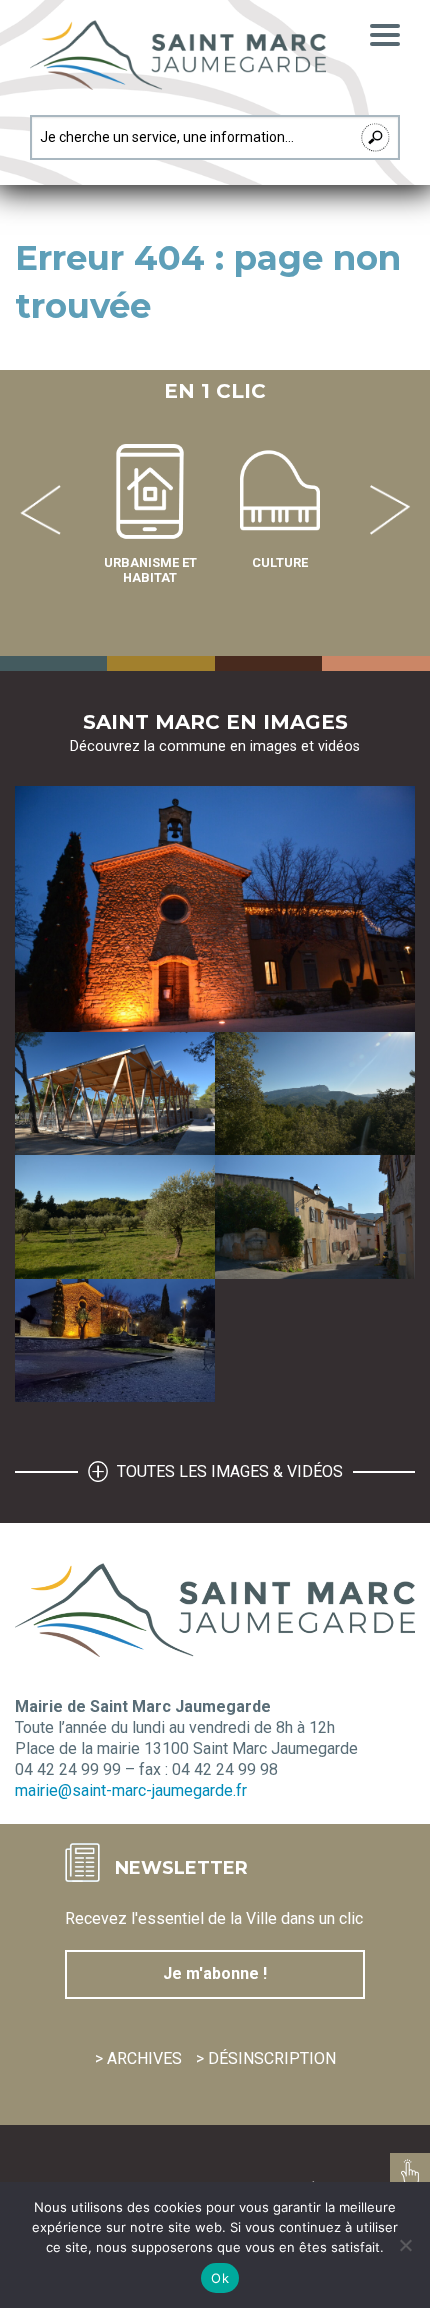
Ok (220, 2278)
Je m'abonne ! (215, 1973)
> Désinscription (266, 2058)
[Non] (405, 2245)
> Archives (138, 2058)
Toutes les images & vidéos (228, 1471)
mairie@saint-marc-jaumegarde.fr (131, 1790)
